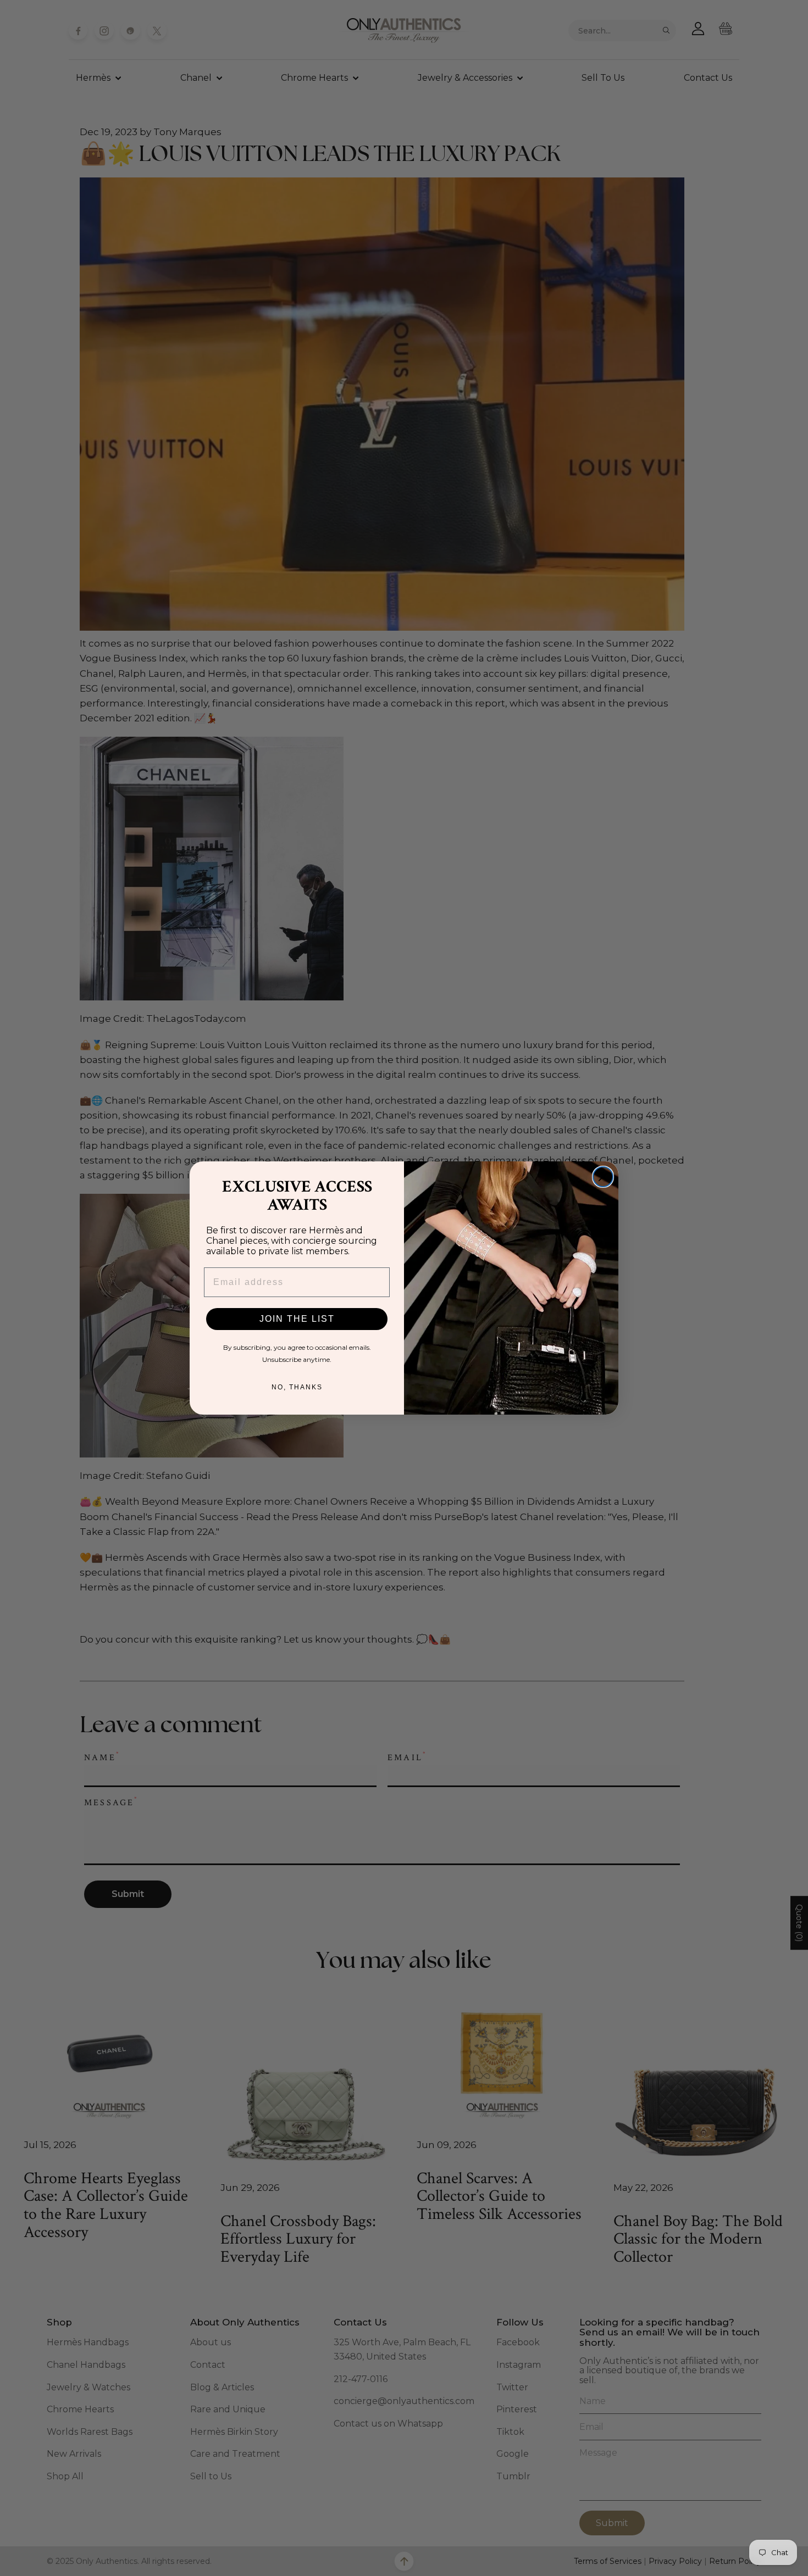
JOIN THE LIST (297, 1319)
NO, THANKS (297, 1387)
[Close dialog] (603, 1177)
